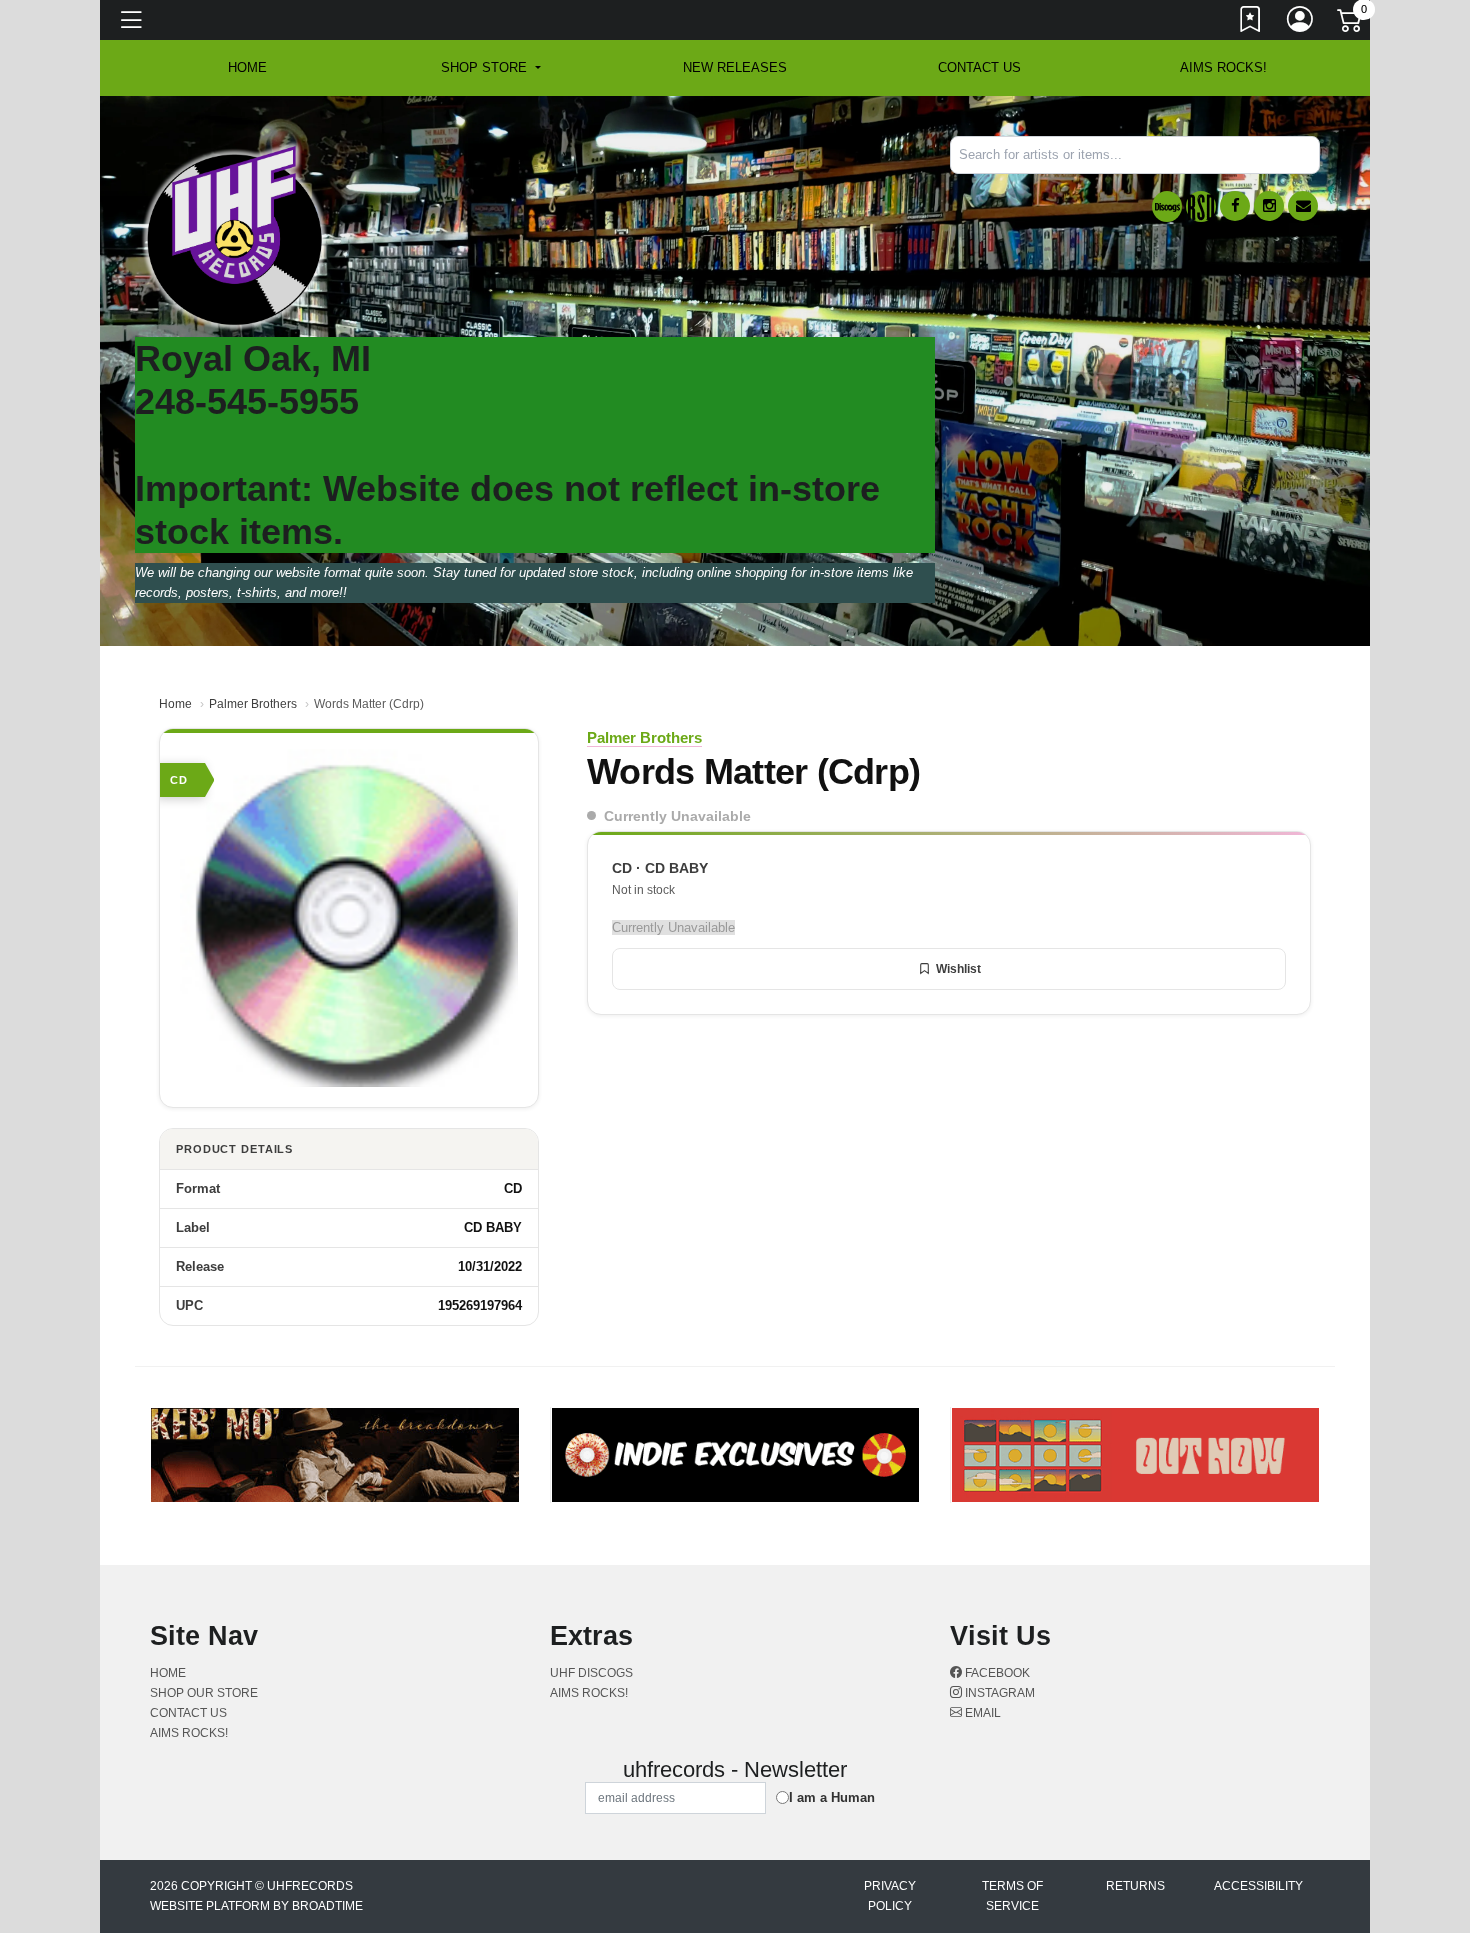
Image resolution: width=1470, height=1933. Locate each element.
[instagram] (1269, 206)
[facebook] (1235, 206)
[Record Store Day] (1201, 206)
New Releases (735, 67)
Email (981, 1713)
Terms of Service (1012, 1896)
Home (175, 704)
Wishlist (958, 969)
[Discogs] (1167, 206)
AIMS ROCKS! (1223, 67)
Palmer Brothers (253, 704)
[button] (490, 68)
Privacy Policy (890, 1896)
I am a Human (832, 1797)
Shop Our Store (204, 1693)
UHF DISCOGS (591, 1673)
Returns (1135, 1886)
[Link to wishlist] (1251, 23)
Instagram (998, 1693)
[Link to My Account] (1301, 23)
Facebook (996, 1673)
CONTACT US (979, 67)
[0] (1351, 24)
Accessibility (1258, 1886)
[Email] (1303, 206)
